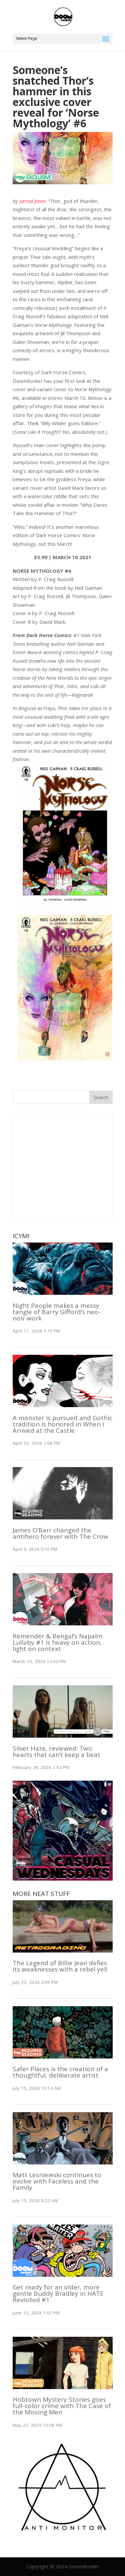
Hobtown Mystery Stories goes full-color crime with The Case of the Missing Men (62, 2406)
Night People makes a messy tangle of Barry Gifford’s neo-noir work (57, 1312)
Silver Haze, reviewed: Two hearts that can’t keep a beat (56, 1751)
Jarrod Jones (32, 201)
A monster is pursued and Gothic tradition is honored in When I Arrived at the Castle (62, 1424)
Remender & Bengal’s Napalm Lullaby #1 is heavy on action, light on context (58, 1642)
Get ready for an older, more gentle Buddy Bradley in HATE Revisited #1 (58, 2293)
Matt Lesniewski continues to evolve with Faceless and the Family (57, 2181)
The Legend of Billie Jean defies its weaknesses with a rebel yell (60, 1966)
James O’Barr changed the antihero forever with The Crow (60, 1533)
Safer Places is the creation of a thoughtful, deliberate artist (60, 2072)
